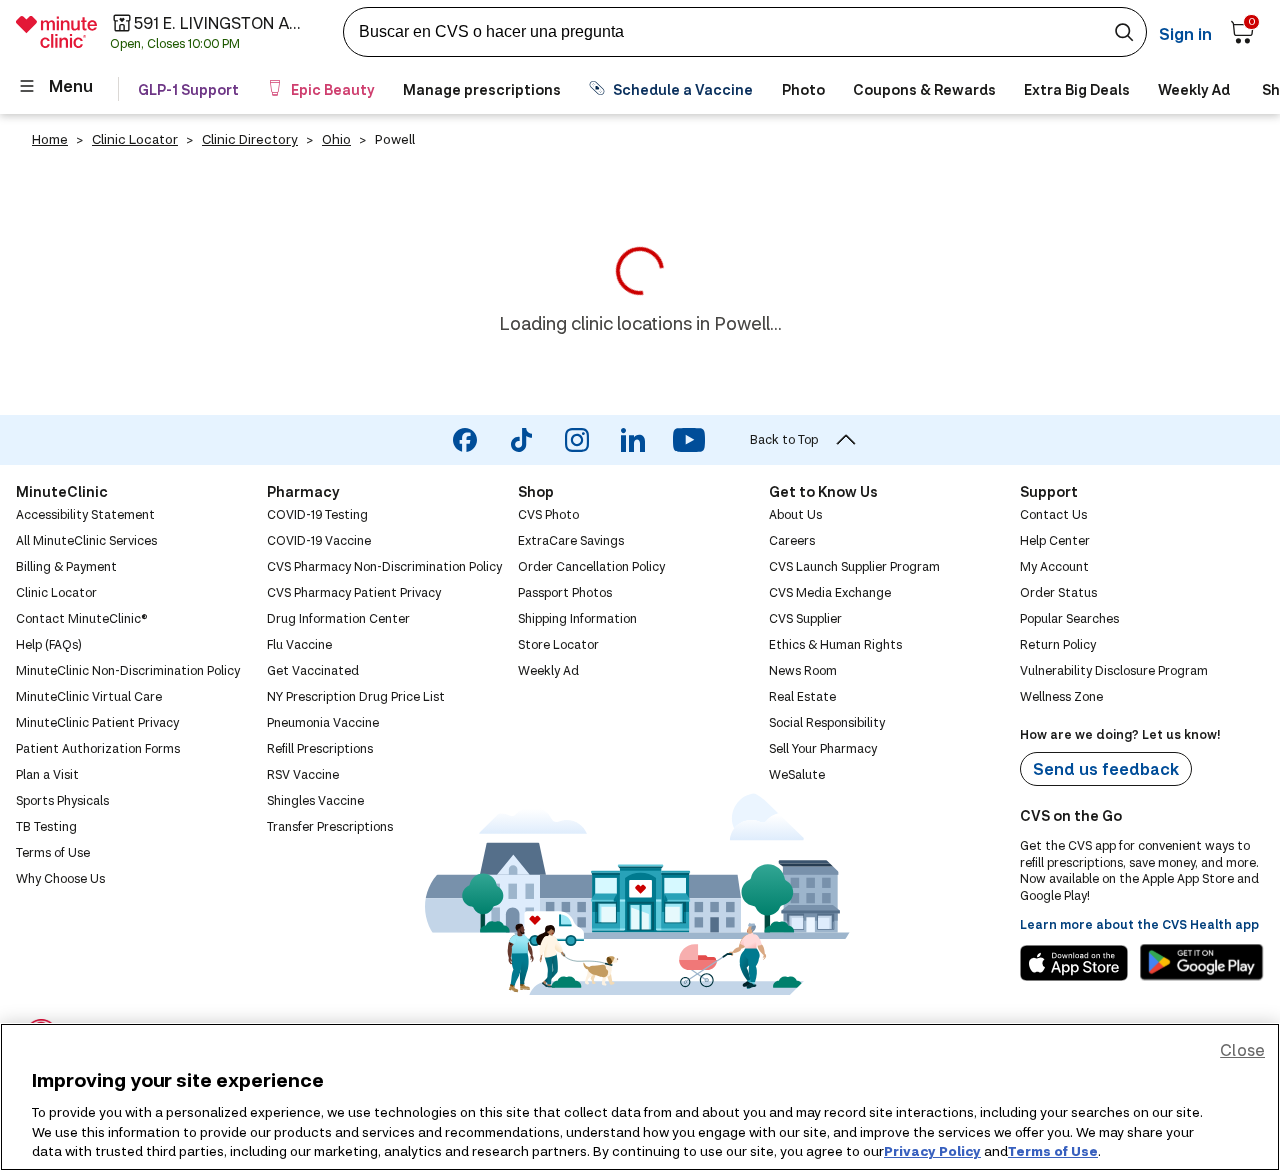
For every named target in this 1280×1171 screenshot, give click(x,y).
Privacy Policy (932, 1150)
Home (50, 139)
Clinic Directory (250, 139)
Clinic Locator (135, 139)
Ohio (336, 139)
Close (1242, 1049)
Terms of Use (1053, 1150)
